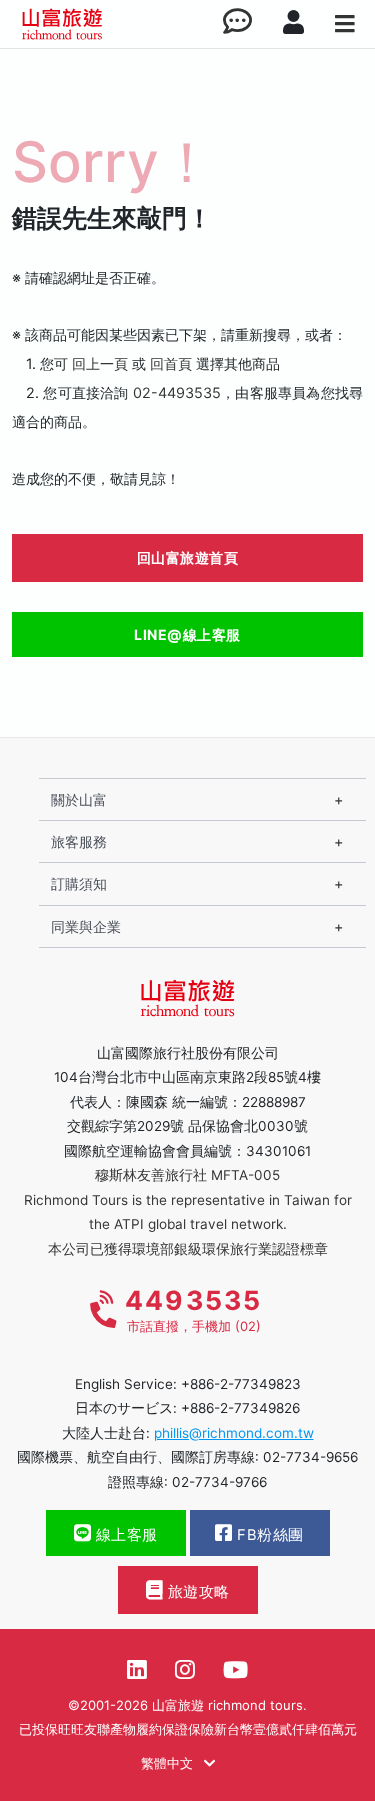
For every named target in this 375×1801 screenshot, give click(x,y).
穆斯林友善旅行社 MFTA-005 (187, 1175)
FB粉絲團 (268, 1535)
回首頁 (171, 363)
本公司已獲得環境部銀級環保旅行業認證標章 (188, 1249)
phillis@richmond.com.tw (234, 1433)
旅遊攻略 (196, 1592)
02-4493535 (177, 392)
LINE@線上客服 (187, 634)
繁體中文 (169, 1763)
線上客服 (124, 1535)
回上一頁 (100, 363)
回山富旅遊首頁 (188, 557)
